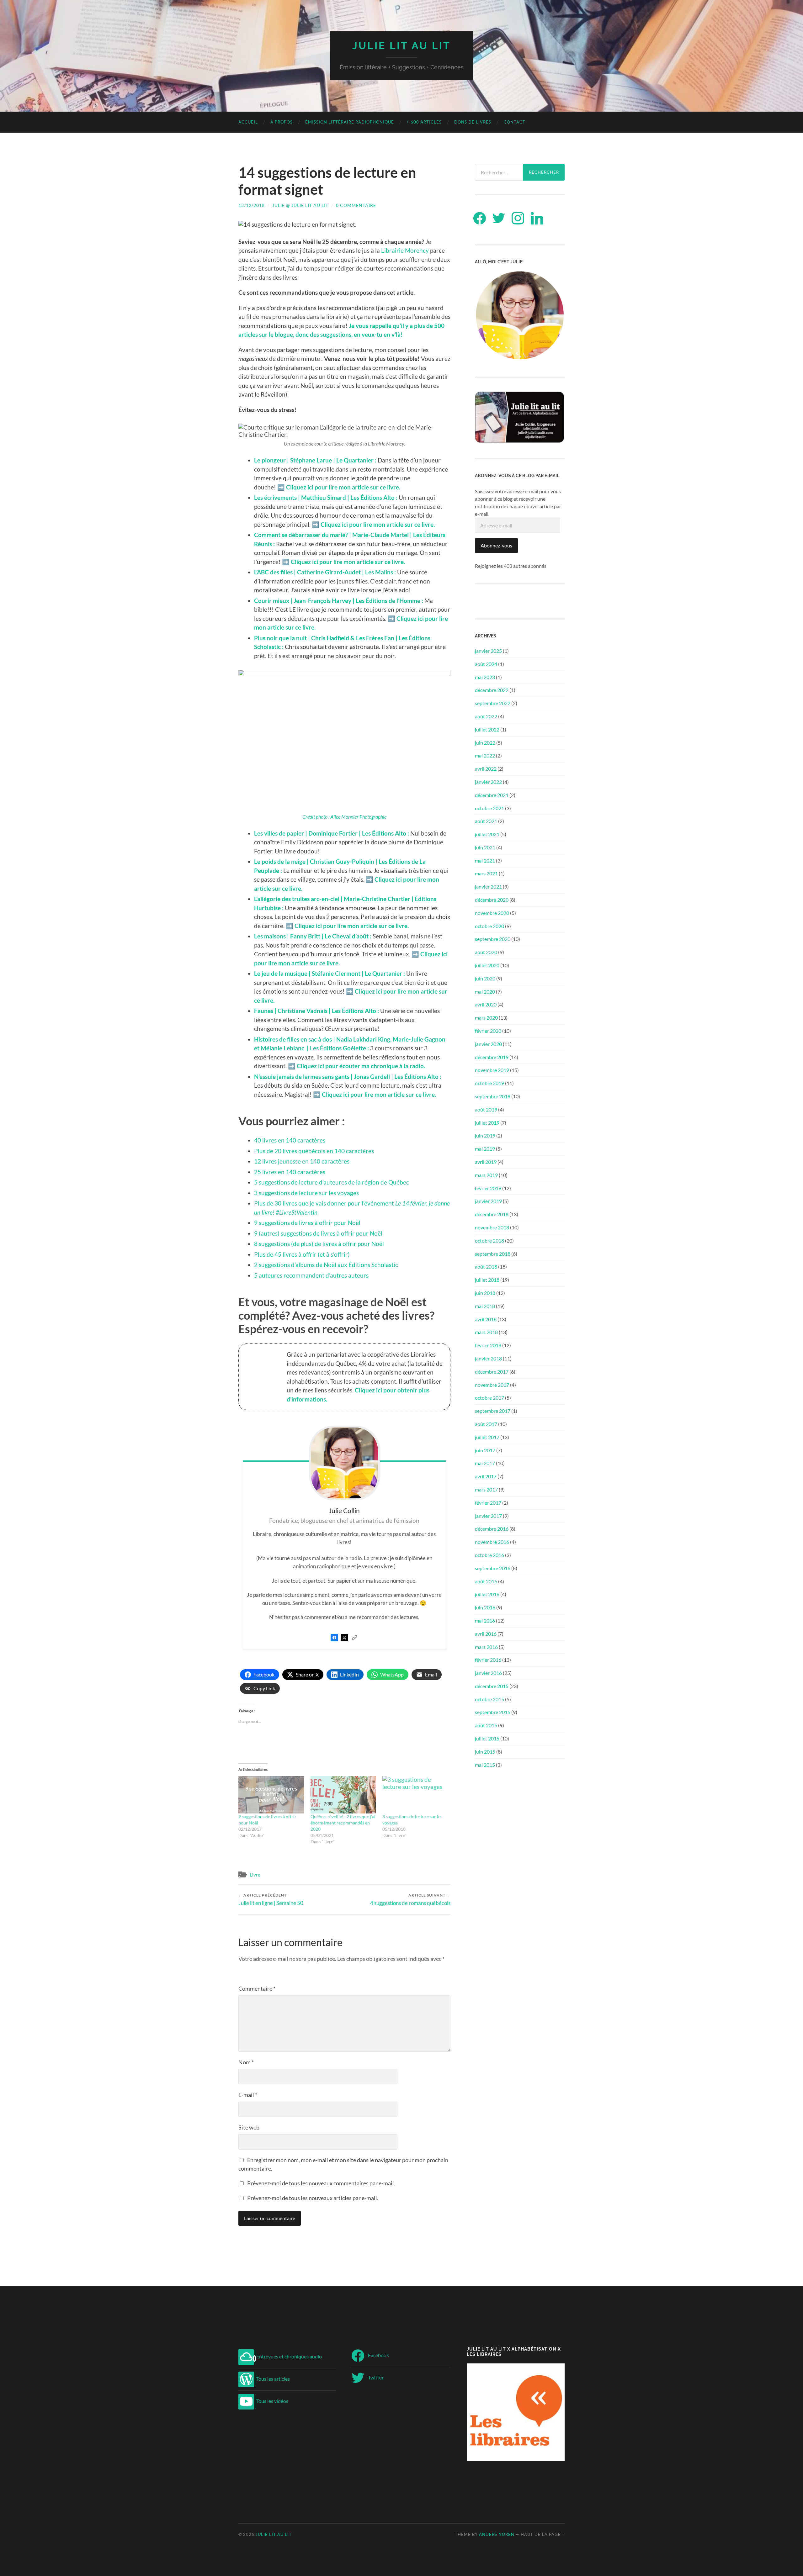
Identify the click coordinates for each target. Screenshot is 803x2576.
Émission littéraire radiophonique (350, 122)
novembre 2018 (492, 1227)
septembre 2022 (493, 703)
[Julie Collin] (345, 1463)
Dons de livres (473, 122)
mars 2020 (486, 1018)
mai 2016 (485, 1621)
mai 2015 (485, 1765)
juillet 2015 (487, 1738)
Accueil (248, 122)
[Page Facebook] (334, 1642)
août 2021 (486, 821)
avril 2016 (486, 1634)
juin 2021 (485, 847)
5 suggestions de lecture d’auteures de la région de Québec (332, 1182)
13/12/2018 (252, 205)
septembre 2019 (493, 1096)
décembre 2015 (492, 1686)
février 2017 (488, 1503)
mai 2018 (485, 1306)
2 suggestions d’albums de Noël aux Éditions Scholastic (326, 1265)
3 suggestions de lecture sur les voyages (306, 1193)
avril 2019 (486, 1162)
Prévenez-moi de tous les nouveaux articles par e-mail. (313, 2198)
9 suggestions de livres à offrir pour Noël (307, 1223)
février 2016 (488, 1660)
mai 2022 (485, 755)
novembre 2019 (492, 1070)
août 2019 (486, 1109)
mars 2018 (486, 1332)
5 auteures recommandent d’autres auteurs (311, 1275)
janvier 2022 (488, 782)
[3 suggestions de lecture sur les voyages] (415, 1795)
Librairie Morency (405, 250)
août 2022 (486, 716)
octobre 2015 (489, 1699)
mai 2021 (485, 860)
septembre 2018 (493, 1254)
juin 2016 (485, 1607)
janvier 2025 (488, 651)
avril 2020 (486, 1004)
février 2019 (488, 1188)
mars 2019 (486, 1175)
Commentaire (257, 1988)
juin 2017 (485, 1450)
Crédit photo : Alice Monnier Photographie (344, 817)
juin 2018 (485, 1293)
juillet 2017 (487, 1437)
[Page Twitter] (344, 1642)
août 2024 (486, 664)
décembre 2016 (492, 1529)
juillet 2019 (487, 1123)
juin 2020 (485, 978)
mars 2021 (486, 873)
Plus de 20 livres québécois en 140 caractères (314, 1151)
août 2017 (486, 1424)
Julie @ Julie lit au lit (300, 205)
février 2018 (488, 1345)
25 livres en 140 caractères (290, 1172)
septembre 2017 (493, 1411)
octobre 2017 (489, 1398)
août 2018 (486, 1267)
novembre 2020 (492, 913)
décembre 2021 (492, 795)
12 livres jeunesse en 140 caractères (302, 1161)
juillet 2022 (487, 729)
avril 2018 (486, 1319)
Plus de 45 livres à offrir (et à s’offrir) (302, 1254)
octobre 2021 (489, 808)
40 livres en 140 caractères (290, 1140)
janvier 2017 (488, 1516)
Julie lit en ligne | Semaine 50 (271, 1900)
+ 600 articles (424, 122)
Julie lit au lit (401, 46)
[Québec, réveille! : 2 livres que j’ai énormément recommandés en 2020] (343, 1795)
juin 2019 (485, 1135)
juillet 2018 (487, 1280)
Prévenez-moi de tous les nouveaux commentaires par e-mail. (321, 2183)
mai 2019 (485, 1149)
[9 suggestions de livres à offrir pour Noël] (271, 1795)
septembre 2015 (493, 1712)
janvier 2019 (488, 1201)
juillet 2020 (487, 965)
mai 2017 (485, 1463)
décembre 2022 (492, 690)
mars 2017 (486, 1489)
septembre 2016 (493, 1568)
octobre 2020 (489, 926)
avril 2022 (486, 769)
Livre (255, 1875)
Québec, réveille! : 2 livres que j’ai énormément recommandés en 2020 (343, 1823)
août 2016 (486, 1581)
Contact (515, 122)
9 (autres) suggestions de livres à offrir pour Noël (318, 1233)
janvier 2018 (488, 1358)
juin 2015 (485, 1752)
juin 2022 (485, 743)
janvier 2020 (488, 1044)
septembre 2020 (493, 939)
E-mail (248, 2095)
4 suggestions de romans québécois (410, 1900)
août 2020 (486, 952)
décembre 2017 (492, 1372)
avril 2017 (486, 1476)
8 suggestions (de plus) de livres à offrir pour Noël (319, 1244)
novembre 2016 (492, 1542)
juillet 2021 (487, 834)
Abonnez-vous (496, 545)
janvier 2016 (488, 1673)
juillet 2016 (487, 1594)
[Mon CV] (354, 1642)
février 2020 (488, 1031)
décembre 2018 (492, 1214)
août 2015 (486, 1725)
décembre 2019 (492, 1057)
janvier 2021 (488, 887)
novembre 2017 (492, 1385)
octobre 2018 (489, 1240)
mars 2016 (486, 1647)
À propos (282, 122)
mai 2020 (485, 992)
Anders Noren (497, 2534)
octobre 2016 (489, 1555)
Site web (249, 2127)
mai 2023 (485, 677)
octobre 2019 (489, 1083)
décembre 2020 (492, 900)
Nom (246, 2062)
